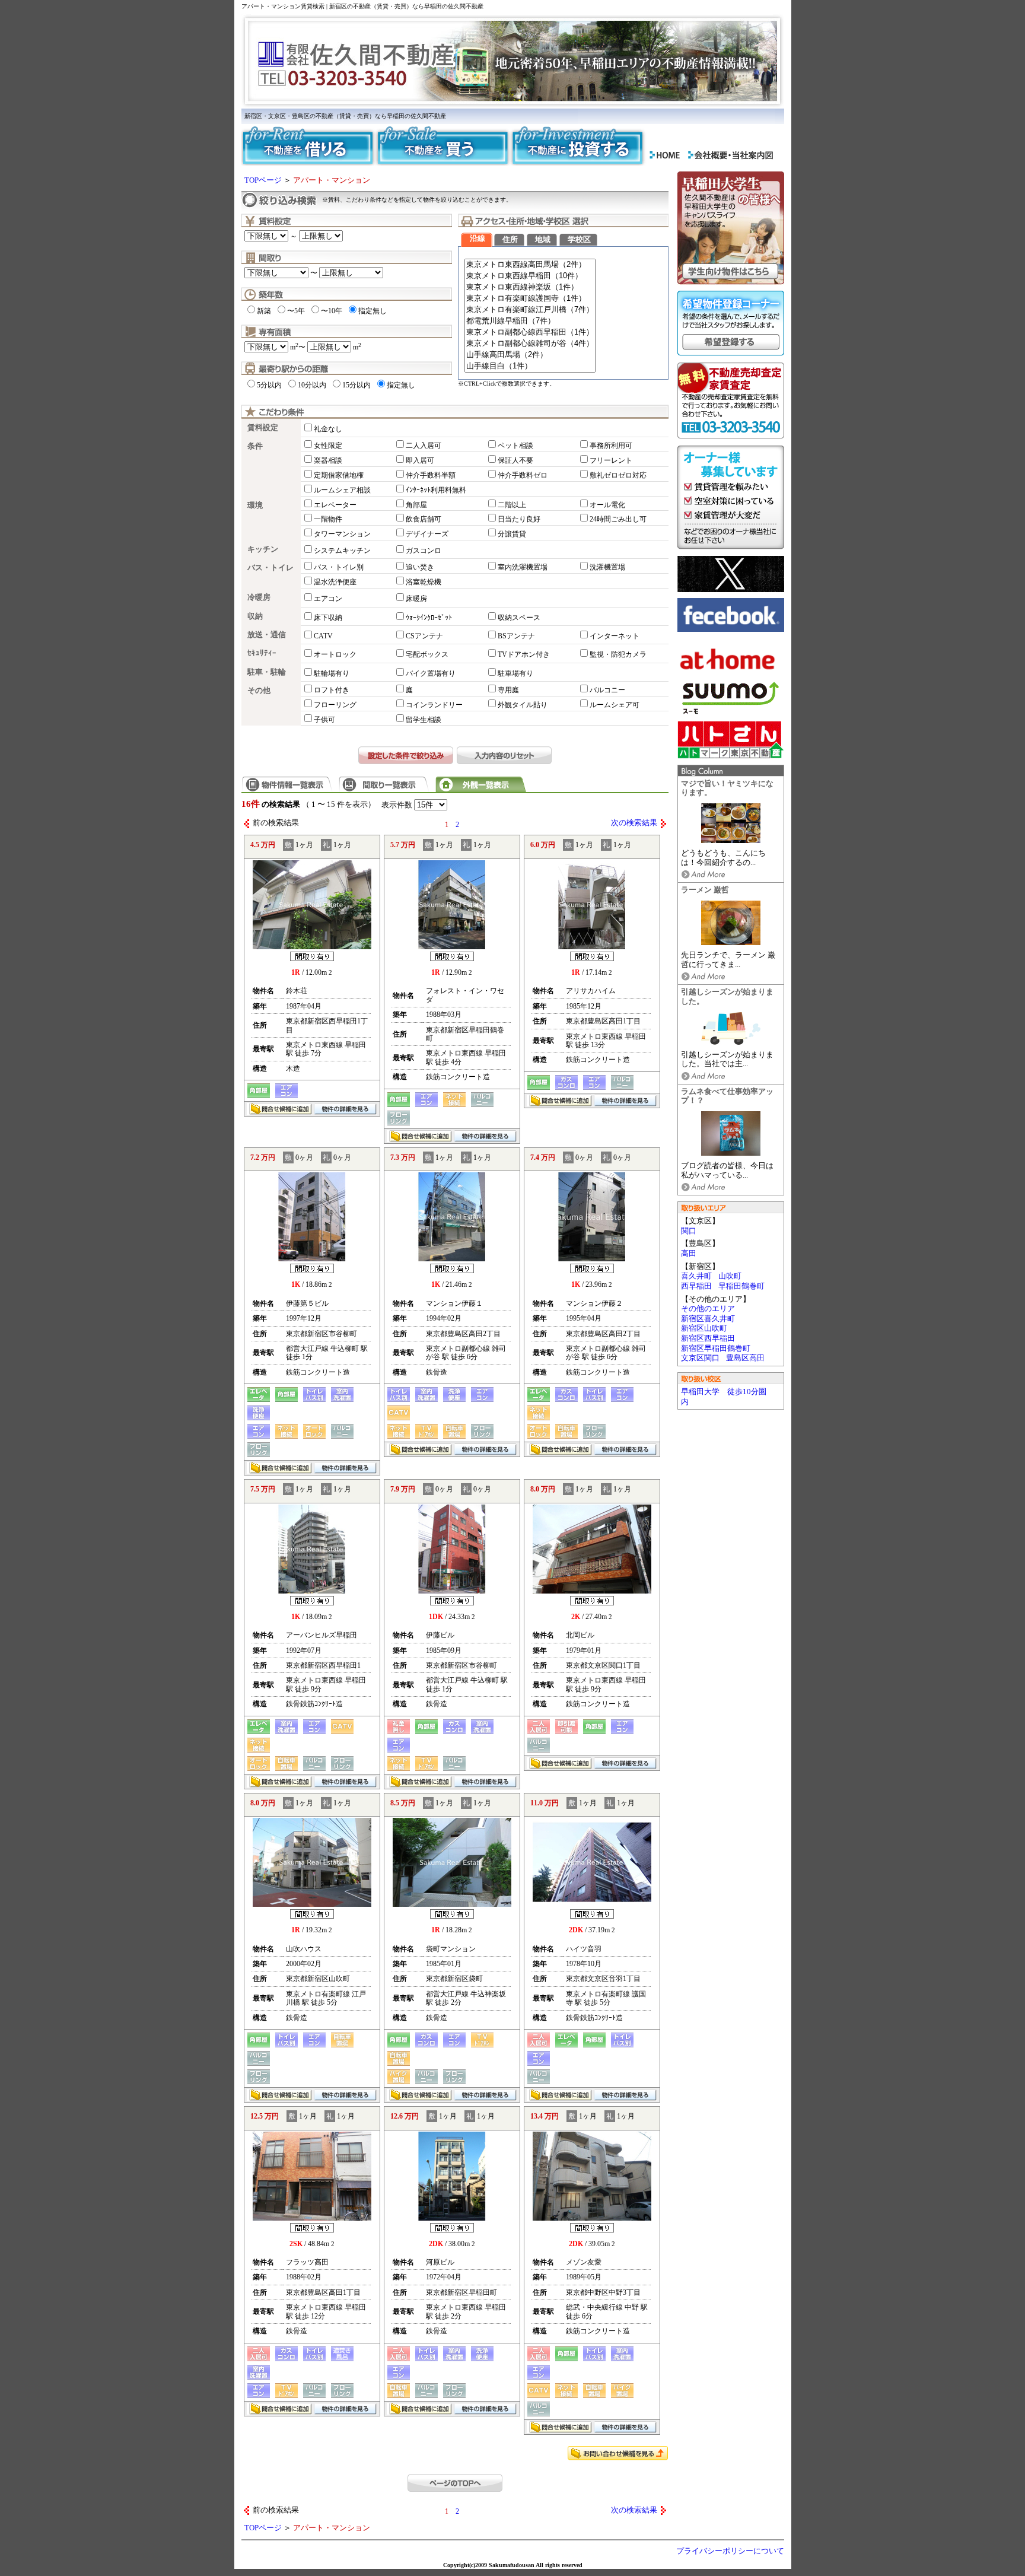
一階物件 (328, 519)
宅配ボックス (427, 654)
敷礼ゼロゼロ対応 (618, 475)
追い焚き (420, 567)
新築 (264, 311)
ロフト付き (332, 690)
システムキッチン (342, 551)
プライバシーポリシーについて (730, 2551)
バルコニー (607, 690)
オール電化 (607, 505)
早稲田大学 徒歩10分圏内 (724, 1397)
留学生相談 (424, 720)
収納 (255, 616)
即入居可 (420, 460)
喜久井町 (696, 1276)
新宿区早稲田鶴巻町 (716, 1349)
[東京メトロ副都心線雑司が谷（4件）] (530, 344)
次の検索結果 (634, 823)
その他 (259, 691)
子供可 (324, 720)
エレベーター (335, 505)
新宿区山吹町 (704, 1328)
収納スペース (519, 618)
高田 (689, 1254)
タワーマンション (342, 534)
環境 (255, 505)
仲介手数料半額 (431, 475)
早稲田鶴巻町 (741, 1286)
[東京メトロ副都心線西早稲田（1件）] (530, 333)
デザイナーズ (427, 534)
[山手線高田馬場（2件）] (530, 355)
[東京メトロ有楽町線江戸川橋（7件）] (530, 310)
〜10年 (332, 311)
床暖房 (416, 599)
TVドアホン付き (524, 654)
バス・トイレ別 (339, 567)
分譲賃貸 (512, 534)
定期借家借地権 (339, 475)
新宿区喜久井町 (708, 1319)
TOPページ (263, 180)
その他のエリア (708, 1309)
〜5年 (296, 311)
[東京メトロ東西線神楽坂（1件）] (530, 287)
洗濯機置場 (607, 567)
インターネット (615, 636)
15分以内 (356, 385)
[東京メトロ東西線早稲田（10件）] (530, 276)
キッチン (263, 549)
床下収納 (328, 618)
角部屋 (416, 505)
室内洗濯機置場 (523, 567)
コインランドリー (434, 705)
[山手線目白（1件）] (530, 366)
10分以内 (312, 385)
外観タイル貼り (523, 705)
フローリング (335, 705)
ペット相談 (515, 446)
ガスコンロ (424, 551)
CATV (323, 636)
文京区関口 (700, 1358)
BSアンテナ (516, 636)
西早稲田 (696, 1286)
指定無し (373, 311)
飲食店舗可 (424, 519)
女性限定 (328, 446)
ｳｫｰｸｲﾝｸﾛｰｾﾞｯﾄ (429, 618)
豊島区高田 (745, 1358)
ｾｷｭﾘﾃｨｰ (262, 653)
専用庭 (508, 690)
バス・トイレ (270, 568)
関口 (689, 1231)
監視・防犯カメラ (618, 654)
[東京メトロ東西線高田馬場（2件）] (530, 265)
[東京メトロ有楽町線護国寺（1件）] (530, 299)
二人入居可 (424, 446)
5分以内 (269, 385)
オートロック (335, 654)
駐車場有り (515, 673)
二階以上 (512, 505)
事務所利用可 (611, 446)
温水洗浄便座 (335, 582)
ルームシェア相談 (342, 490)
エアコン (328, 599)
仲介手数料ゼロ (523, 475)
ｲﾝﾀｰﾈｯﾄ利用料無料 (436, 490)
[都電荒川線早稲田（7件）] (530, 321)
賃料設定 (263, 428)
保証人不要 (515, 460)
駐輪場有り (332, 673)
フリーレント (611, 460)
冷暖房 (259, 597)
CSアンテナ (424, 636)
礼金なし (328, 429)
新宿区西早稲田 (708, 1338)
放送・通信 (267, 635)
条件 (255, 446)
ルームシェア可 (615, 705)
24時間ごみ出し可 (618, 519)
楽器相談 (328, 460)
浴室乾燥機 (424, 582)
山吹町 (730, 1276)
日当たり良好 (519, 519)
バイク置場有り (431, 673)
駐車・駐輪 (267, 672)
